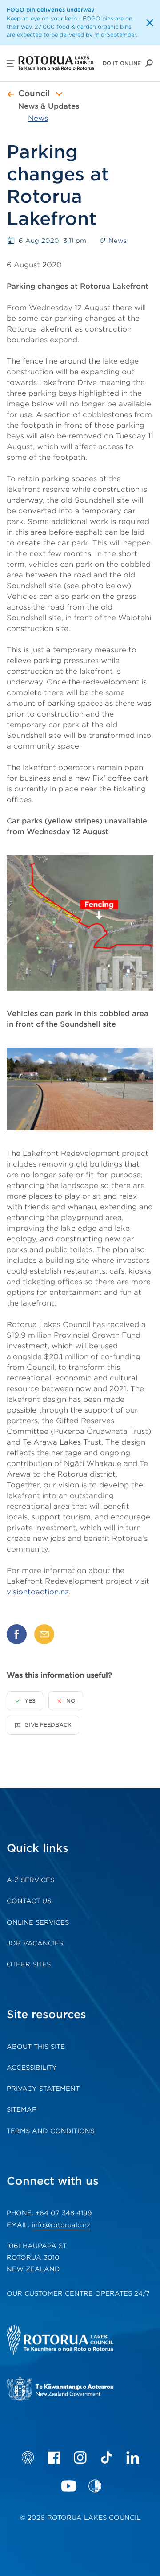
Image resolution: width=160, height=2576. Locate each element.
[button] (11, 63)
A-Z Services (30, 1880)
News (38, 118)
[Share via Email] (44, 1634)
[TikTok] (106, 2457)
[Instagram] (80, 2457)
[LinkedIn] (133, 2457)
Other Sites (29, 1964)
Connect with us (53, 2181)
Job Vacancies (35, 1943)
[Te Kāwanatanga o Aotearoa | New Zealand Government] (73, 2390)
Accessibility (32, 2068)
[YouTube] (69, 2486)
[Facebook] (54, 2457)
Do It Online (122, 63)
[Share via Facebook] (17, 1634)
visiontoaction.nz (38, 1592)
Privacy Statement (43, 2089)
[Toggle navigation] (59, 94)
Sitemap (22, 2109)
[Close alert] (150, 23)
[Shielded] (95, 2486)
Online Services (38, 1922)
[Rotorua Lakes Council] (73, 2341)
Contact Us (29, 1901)
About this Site (36, 2047)
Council (34, 93)
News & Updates (49, 106)
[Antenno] (28, 2457)
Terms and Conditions (50, 2131)
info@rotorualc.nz (61, 2225)
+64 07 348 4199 (64, 2213)
